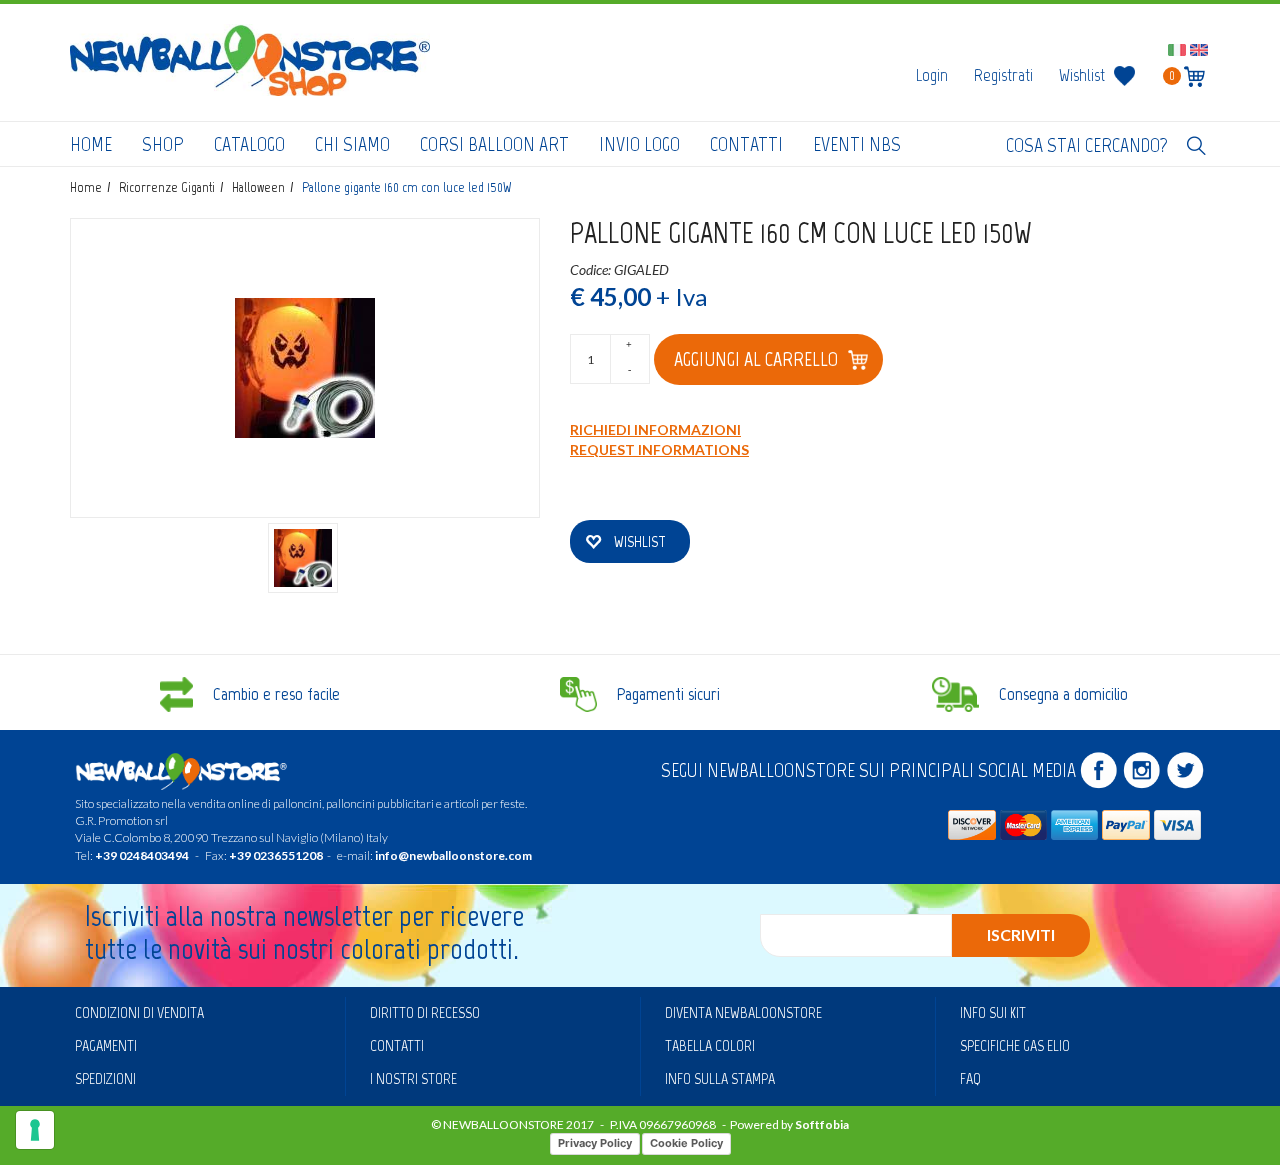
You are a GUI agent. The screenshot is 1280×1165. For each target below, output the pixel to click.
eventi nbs (857, 144)
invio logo (639, 144)
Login (932, 75)
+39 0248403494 (142, 855)
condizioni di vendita (139, 1012)
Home (91, 144)
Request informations (659, 449)
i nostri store (413, 1078)
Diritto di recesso (425, 1012)
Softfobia (822, 1124)
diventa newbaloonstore (743, 1012)
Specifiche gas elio (1015, 1045)
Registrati (1003, 75)
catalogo (249, 144)
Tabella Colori (710, 1045)
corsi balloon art (494, 144)
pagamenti (106, 1045)
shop (163, 144)
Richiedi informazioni (655, 429)
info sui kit (993, 1012)
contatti (746, 144)
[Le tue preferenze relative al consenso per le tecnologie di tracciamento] (35, 1130)
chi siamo (352, 144)
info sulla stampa (720, 1078)
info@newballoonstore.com (453, 855)
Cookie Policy (686, 1143)
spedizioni (105, 1078)
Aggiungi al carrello (756, 359)
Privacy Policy (595, 1143)
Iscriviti (1021, 934)
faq (970, 1078)
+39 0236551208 (276, 855)
